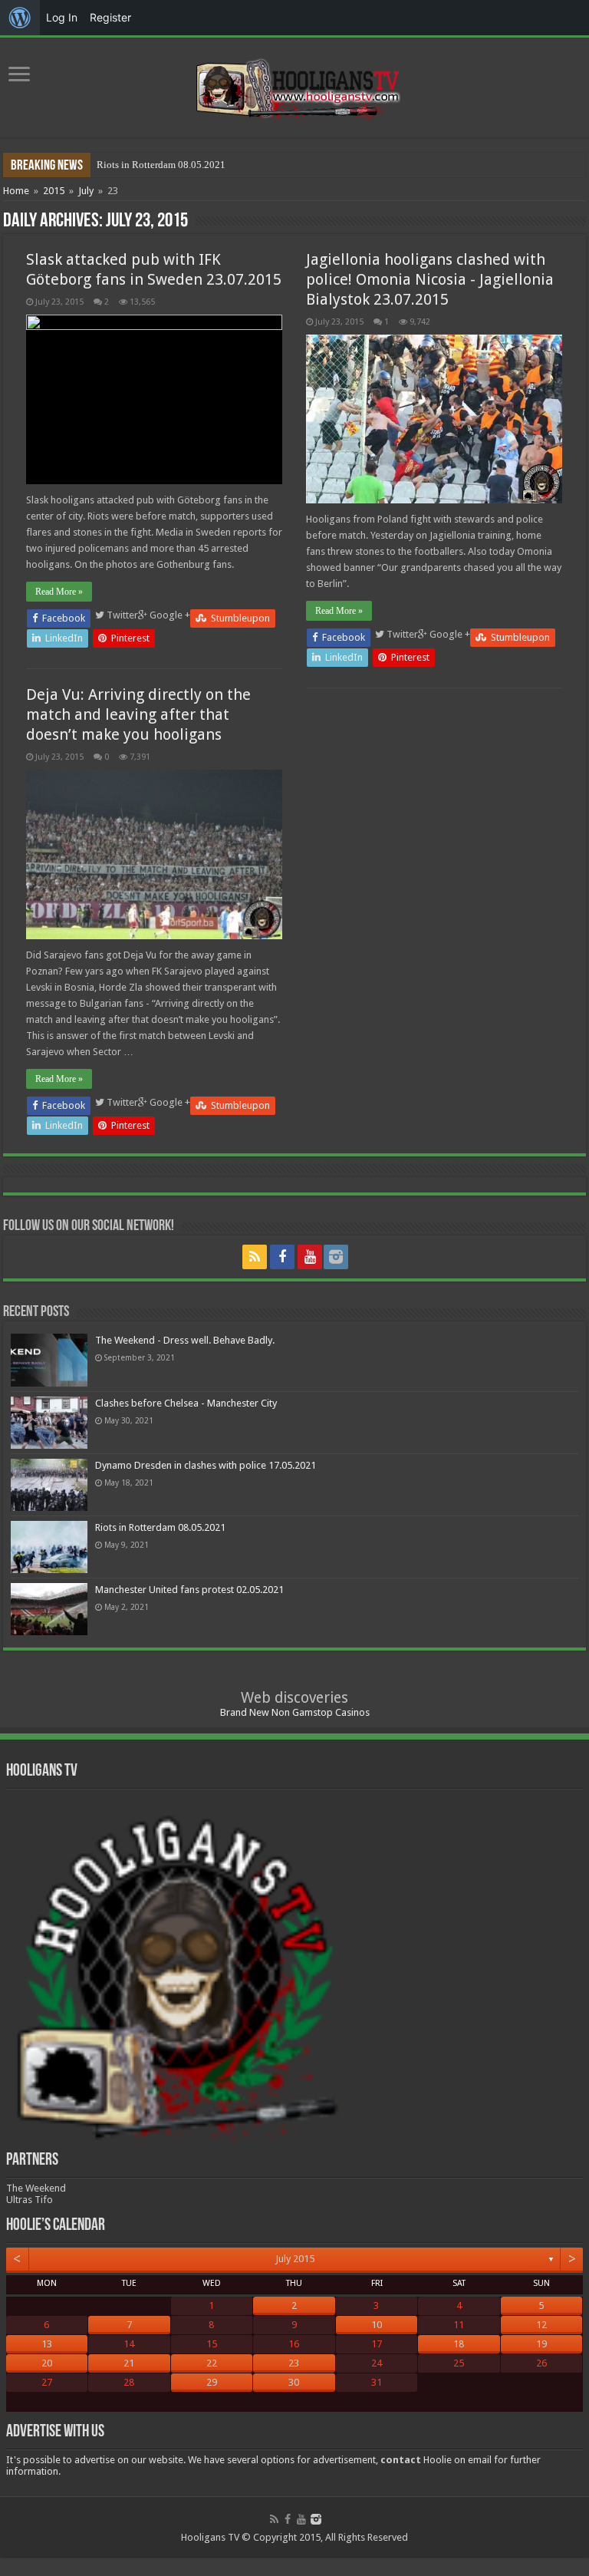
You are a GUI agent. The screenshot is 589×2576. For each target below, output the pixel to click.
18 (459, 2344)
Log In (62, 17)
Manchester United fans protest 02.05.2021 (189, 1590)
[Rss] (255, 1257)
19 (541, 2344)
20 (47, 2363)
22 (212, 2363)
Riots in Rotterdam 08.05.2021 (161, 165)
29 (212, 2382)
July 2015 (295, 2259)
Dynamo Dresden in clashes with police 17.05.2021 (206, 1465)
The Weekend (36, 2188)
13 (47, 2344)
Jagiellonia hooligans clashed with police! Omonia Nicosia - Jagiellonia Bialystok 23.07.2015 (430, 279)
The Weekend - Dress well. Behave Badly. (185, 1340)
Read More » (59, 592)
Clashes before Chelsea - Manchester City (186, 1403)
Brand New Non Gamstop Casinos (295, 1712)
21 (129, 2363)
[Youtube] (310, 1257)
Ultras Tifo (30, 2200)
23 (294, 2363)
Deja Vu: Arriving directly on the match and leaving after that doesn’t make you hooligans (138, 714)
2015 (54, 191)
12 (541, 2325)
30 (294, 2382)
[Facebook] (282, 1257)
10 (377, 2325)
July (86, 191)
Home (16, 191)
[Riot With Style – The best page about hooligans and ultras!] (295, 84)
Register (110, 17)
